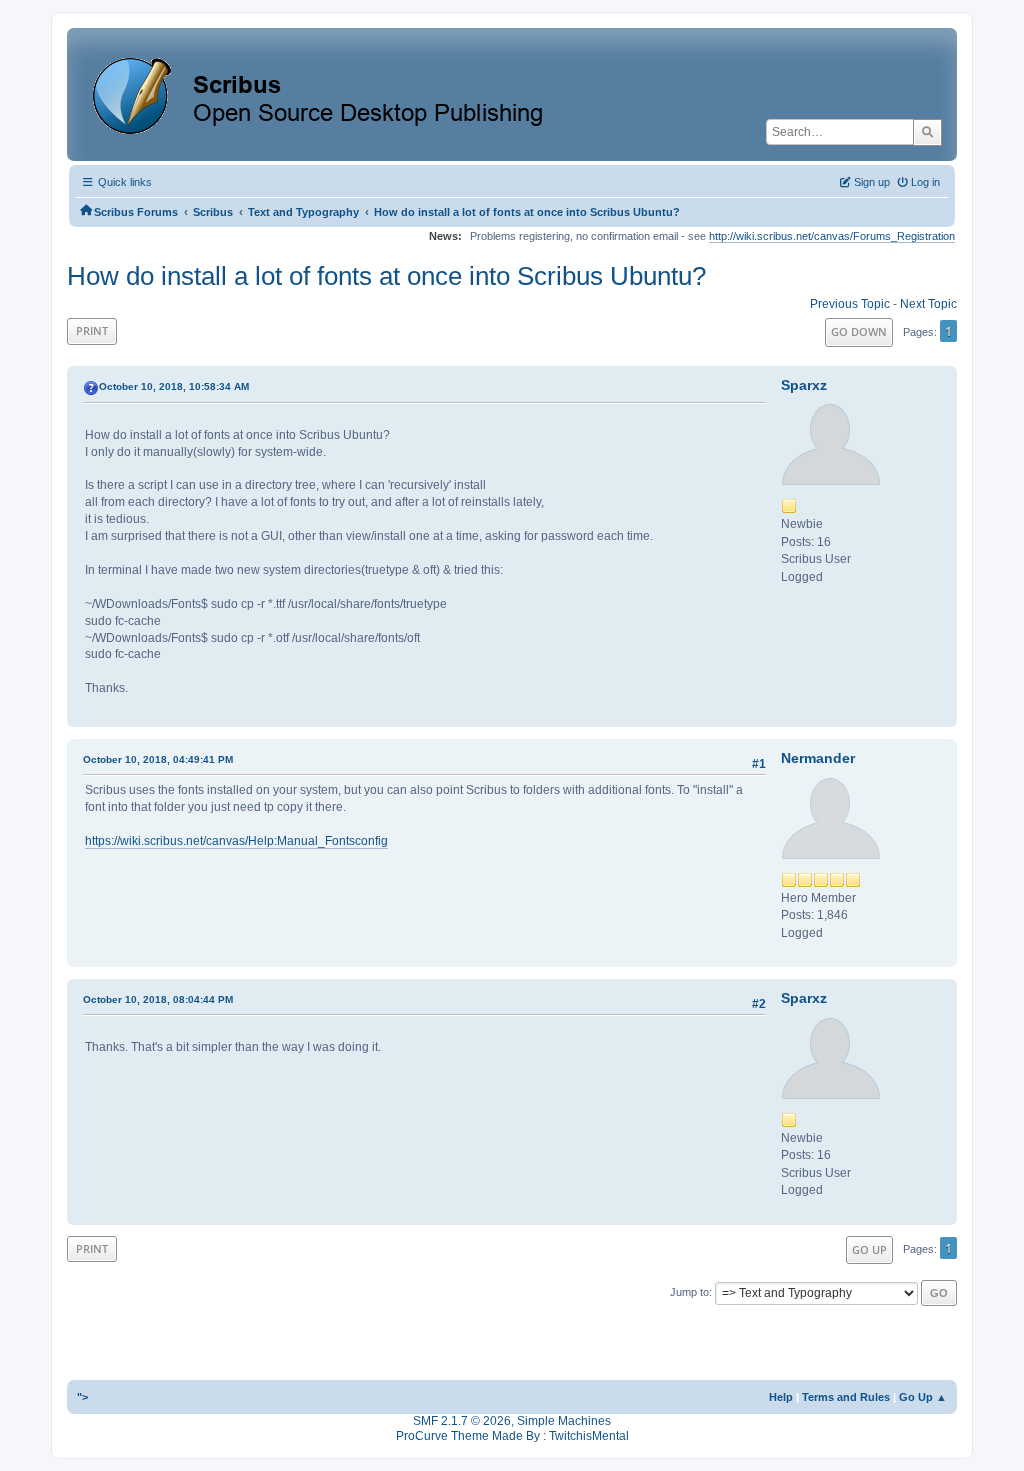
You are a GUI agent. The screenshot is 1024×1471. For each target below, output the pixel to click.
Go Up (869, 1249)
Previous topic (850, 304)
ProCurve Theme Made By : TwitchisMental (512, 1436)
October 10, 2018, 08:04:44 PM (158, 999)
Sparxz (804, 385)
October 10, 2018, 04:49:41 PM (158, 759)
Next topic (928, 304)
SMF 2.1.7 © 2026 (462, 1421)
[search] (927, 132)
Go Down (859, 331)
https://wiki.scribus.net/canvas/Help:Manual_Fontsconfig (236, 841)
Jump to (689, 1292)
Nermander (818, 758)
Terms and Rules (846, 1397)
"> (82, 1397)
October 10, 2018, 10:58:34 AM (174, 386)
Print (92, 330)
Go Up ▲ (923, 1397)
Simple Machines (564, 1421)
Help (781, 1397)
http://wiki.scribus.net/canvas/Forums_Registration (832, 236)
